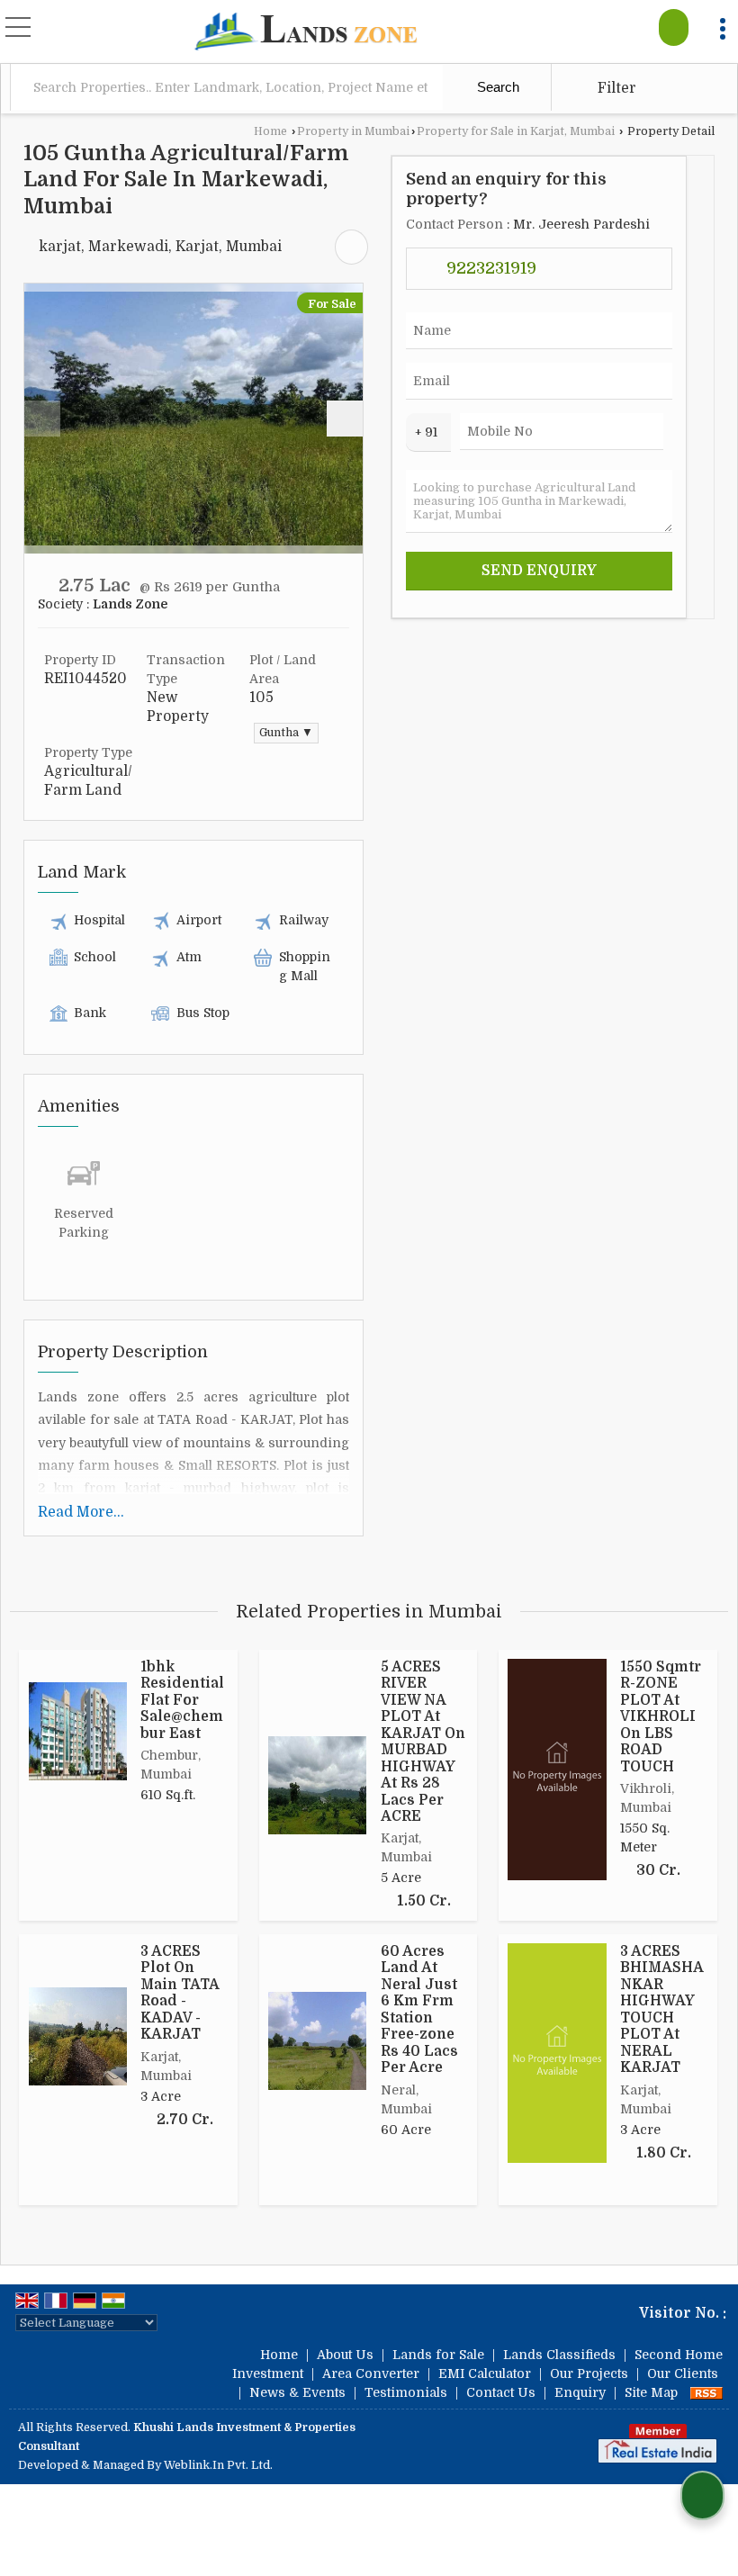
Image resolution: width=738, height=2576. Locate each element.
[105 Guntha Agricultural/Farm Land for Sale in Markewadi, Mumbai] (193, 419)
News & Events (297, 2392)
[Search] (674, 27)
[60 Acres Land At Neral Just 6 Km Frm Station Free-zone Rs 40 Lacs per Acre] (317, 2041)
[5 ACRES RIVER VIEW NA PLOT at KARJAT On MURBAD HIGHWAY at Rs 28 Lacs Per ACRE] (317, 1785)
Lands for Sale (438, 2355)
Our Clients (683, 2373)
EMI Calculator (485, 2373)
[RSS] (706, 2392)
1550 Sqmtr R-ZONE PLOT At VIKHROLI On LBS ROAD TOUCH (661, 1717)
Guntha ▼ (286, 733)
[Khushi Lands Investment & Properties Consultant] (306, 33)
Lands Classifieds (559, 2355)
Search (496, 87)
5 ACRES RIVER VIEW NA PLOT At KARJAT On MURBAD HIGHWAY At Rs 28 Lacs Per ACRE (423, 1742)
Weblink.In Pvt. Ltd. (218, 2465)
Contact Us (501, 2392)
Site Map (651, 2392)
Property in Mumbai (353, 131)
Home (270, 131)
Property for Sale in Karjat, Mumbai (516, 131)
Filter (615, 88)
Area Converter (371, 2373)
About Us (345, 2355)
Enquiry (580, 2392)
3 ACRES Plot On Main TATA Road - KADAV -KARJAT (180, 1993)
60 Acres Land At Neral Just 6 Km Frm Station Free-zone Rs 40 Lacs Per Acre (419, 2009)
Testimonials (406, 2392)
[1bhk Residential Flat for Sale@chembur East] (78, 1731)
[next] (345, 419)
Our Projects (589, 2373)
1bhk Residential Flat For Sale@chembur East (182, 1700)
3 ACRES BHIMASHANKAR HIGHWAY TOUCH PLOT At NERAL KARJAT (662, 2009)
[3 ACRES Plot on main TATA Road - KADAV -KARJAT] (78, 2036)
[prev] (42, 419)
